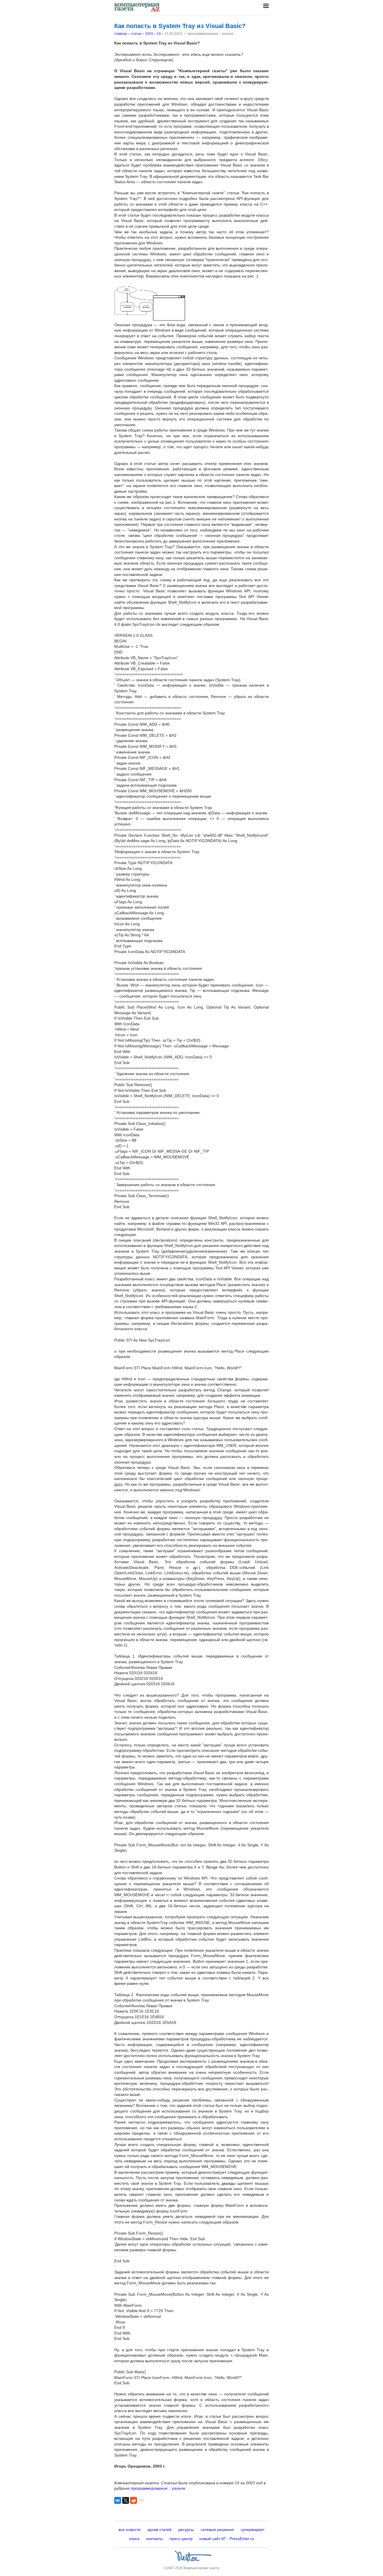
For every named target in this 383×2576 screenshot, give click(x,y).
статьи (136, 34)
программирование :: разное (158, 2488)
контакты (155, 2539)
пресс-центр (181, 2539)
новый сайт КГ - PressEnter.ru (227, 2539)
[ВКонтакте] (118, 2500)
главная (121, 34)
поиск (134, 2539)
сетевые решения (217, 2530)
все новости (130, 2530)
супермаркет (253, 2530)
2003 (149, 34)
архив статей (159, 2530)
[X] (126, 2500)
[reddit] (134, 2500)
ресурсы (186, 2530)
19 (159, 34)
